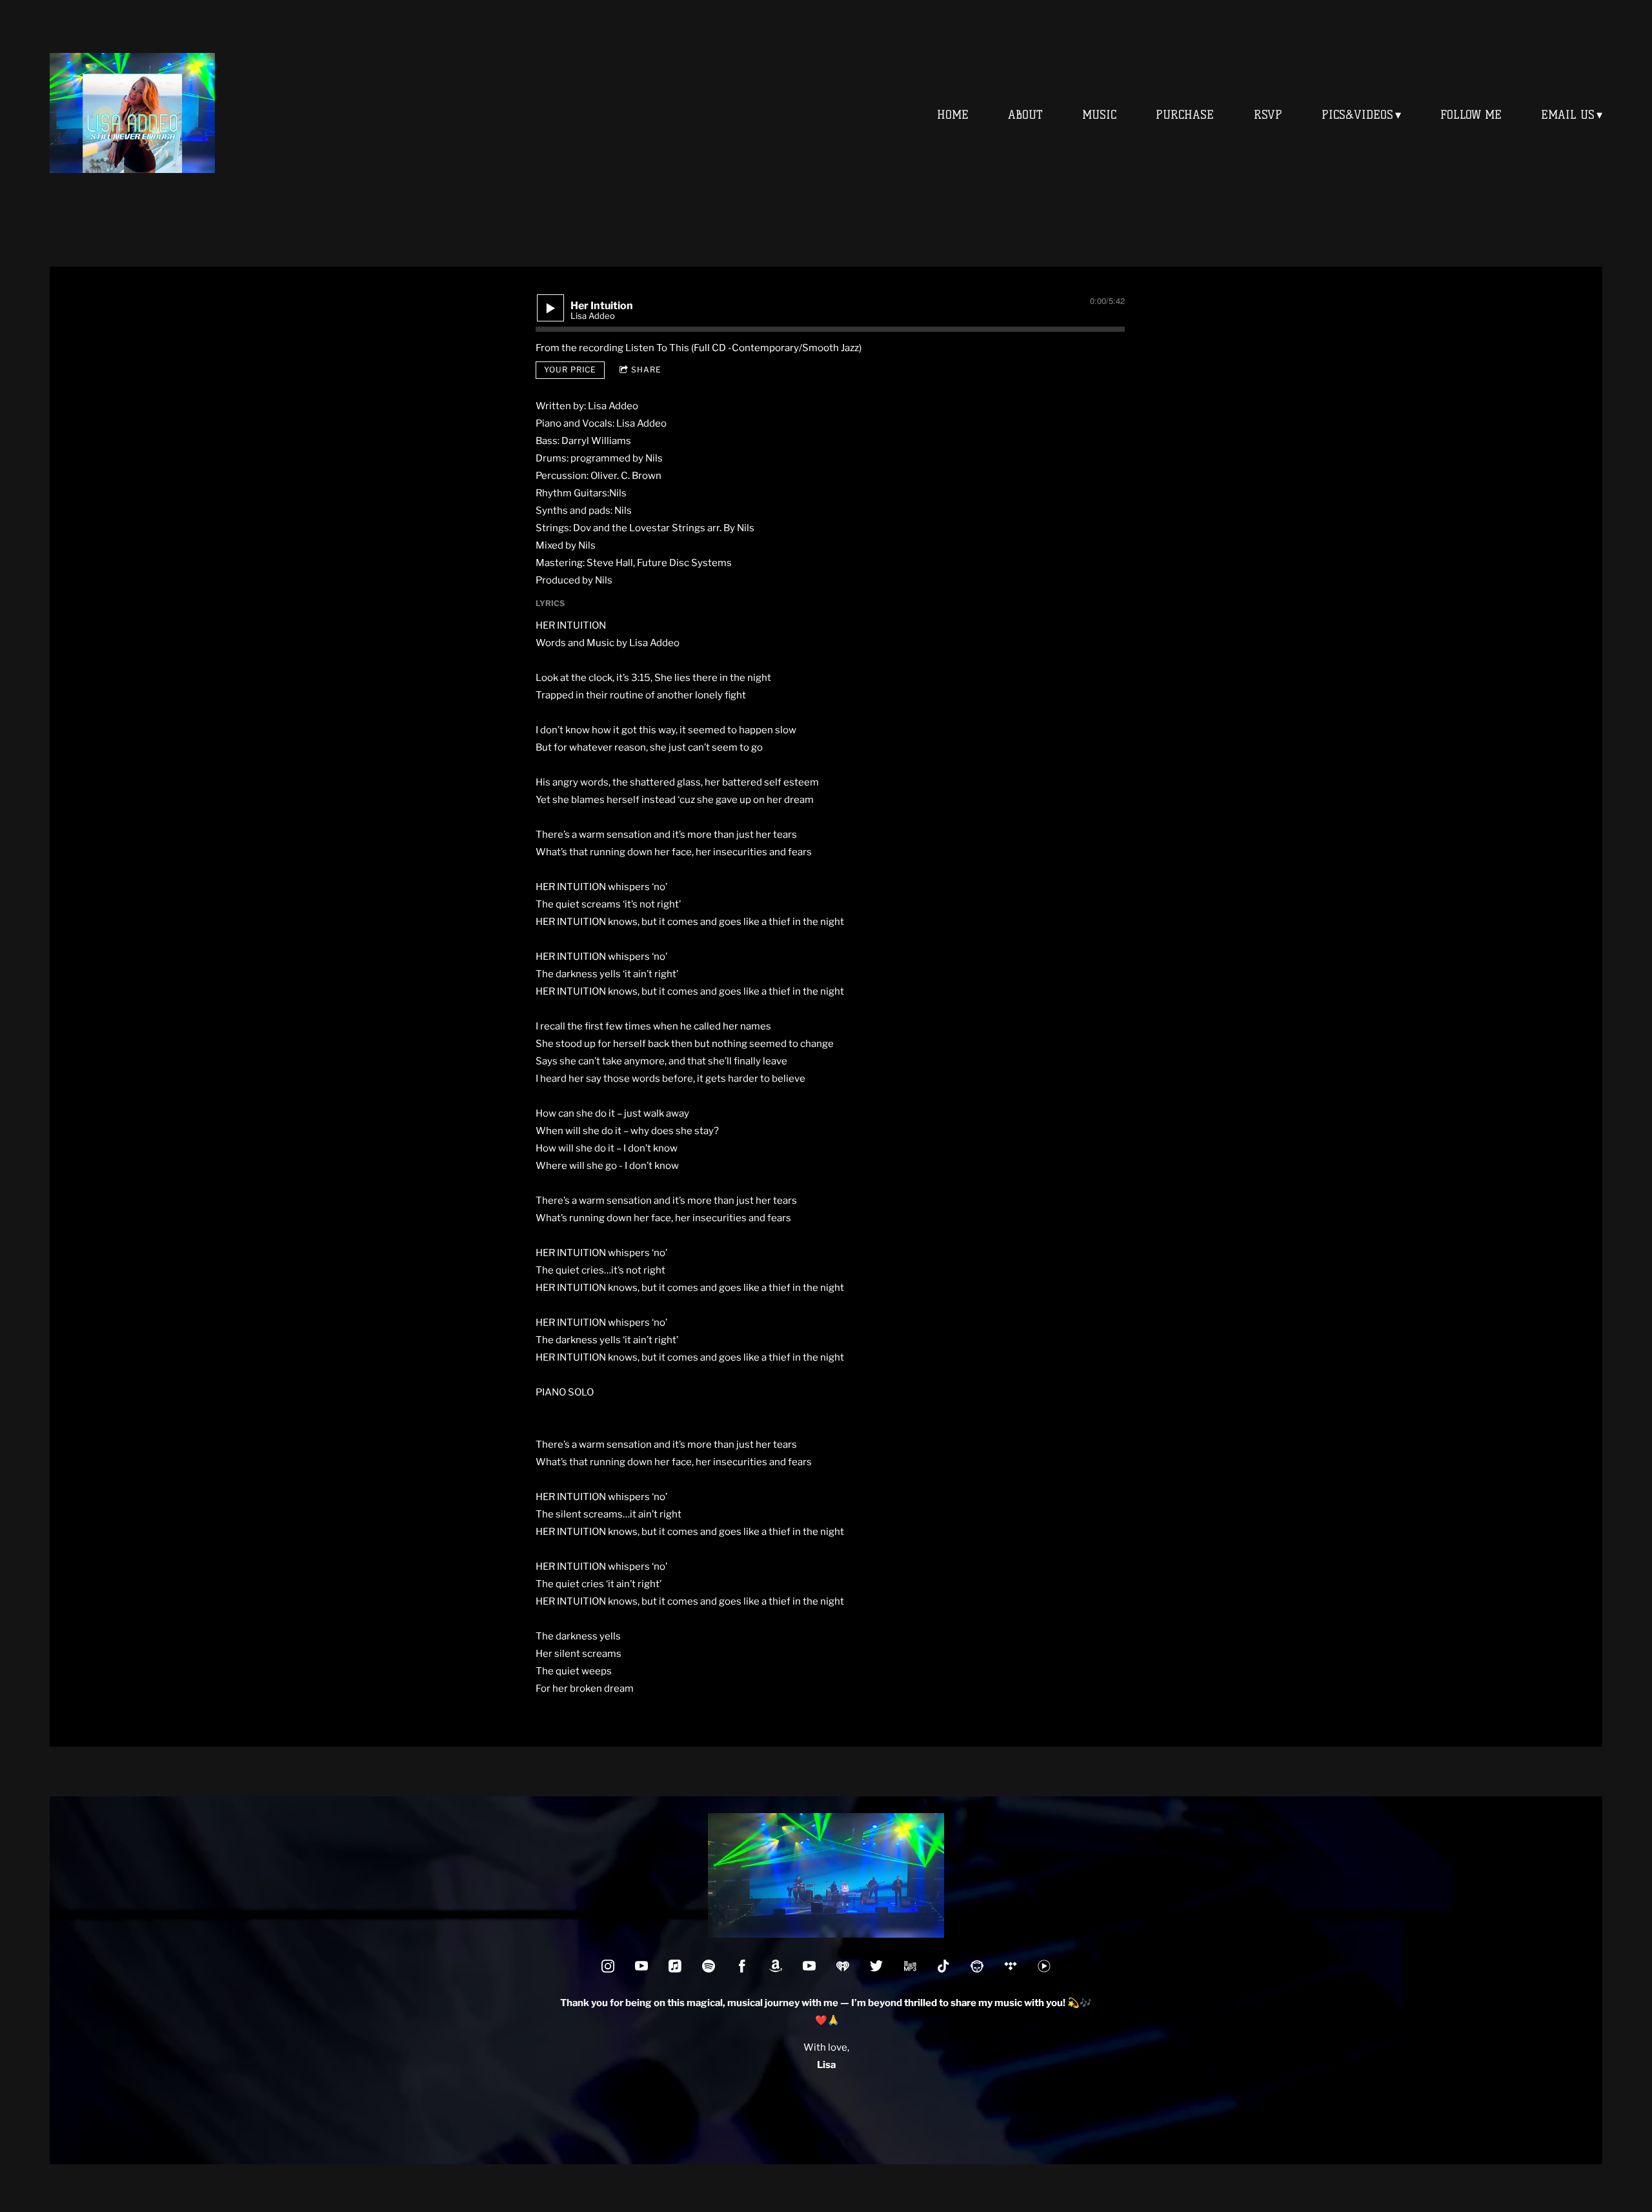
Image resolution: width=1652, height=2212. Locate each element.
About (1025, 115)
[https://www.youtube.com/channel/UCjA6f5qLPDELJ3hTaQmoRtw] (641, 1966)
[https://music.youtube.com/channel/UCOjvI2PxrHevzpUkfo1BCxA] (1044, 1966)
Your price (570, 370)
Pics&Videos (1357, 115)
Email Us (1568, 115)
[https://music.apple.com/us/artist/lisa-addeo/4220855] (675, 1966)
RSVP (1268, 115)
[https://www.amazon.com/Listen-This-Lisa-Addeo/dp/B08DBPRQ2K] (910, 1966)
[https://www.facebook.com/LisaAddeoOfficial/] (742, 1966)
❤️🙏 (826, 2020)
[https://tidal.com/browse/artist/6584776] (1011, 1966)
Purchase (1185, 115)
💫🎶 (998, 2003)
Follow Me (1471, 115)
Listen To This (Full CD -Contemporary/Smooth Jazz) (743, 348)
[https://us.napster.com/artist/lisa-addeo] (977, 1966)
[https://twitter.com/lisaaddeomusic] (876, 1966)
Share (646, 370)
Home (953, 115)
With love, (826, 2047)
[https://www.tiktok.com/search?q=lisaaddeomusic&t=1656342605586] (943, 1966)
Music (1099, 115)
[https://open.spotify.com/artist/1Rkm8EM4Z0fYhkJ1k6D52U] (709, 1966)
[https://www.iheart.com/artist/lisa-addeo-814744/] (843, 1966)
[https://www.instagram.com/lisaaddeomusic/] (608, 1966)
